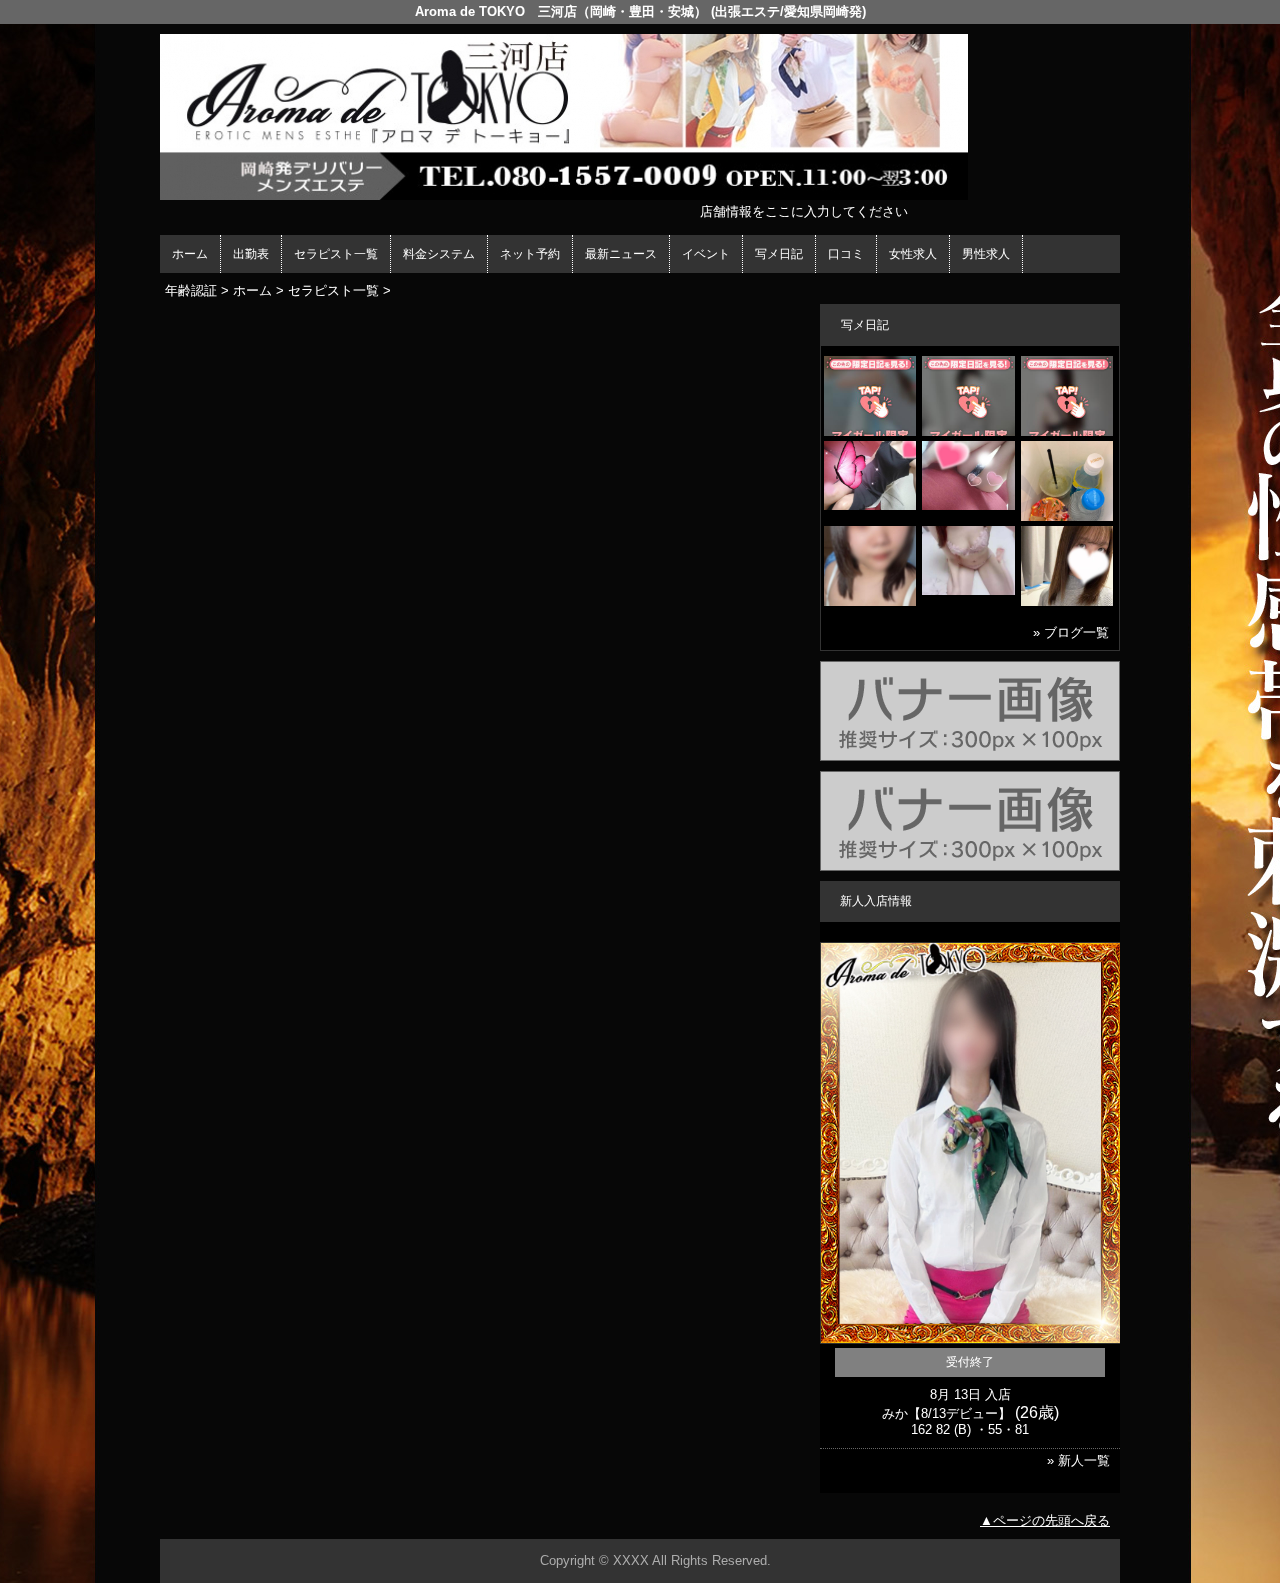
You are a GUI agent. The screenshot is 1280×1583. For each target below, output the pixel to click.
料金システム (439, 254)
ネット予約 (530, 254)
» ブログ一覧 (1071, 632)
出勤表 (251, 254)
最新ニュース (621, 254)
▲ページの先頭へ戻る (1045, 1520)
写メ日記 (779, 254)
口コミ (846, 254)
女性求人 (913, 254)
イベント (706, 254)
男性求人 (986, 254)
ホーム (190, 254)
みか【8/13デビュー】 (946, 1413)
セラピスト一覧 (336, 254)
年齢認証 (191, 290)
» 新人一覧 (1078, 1460)
